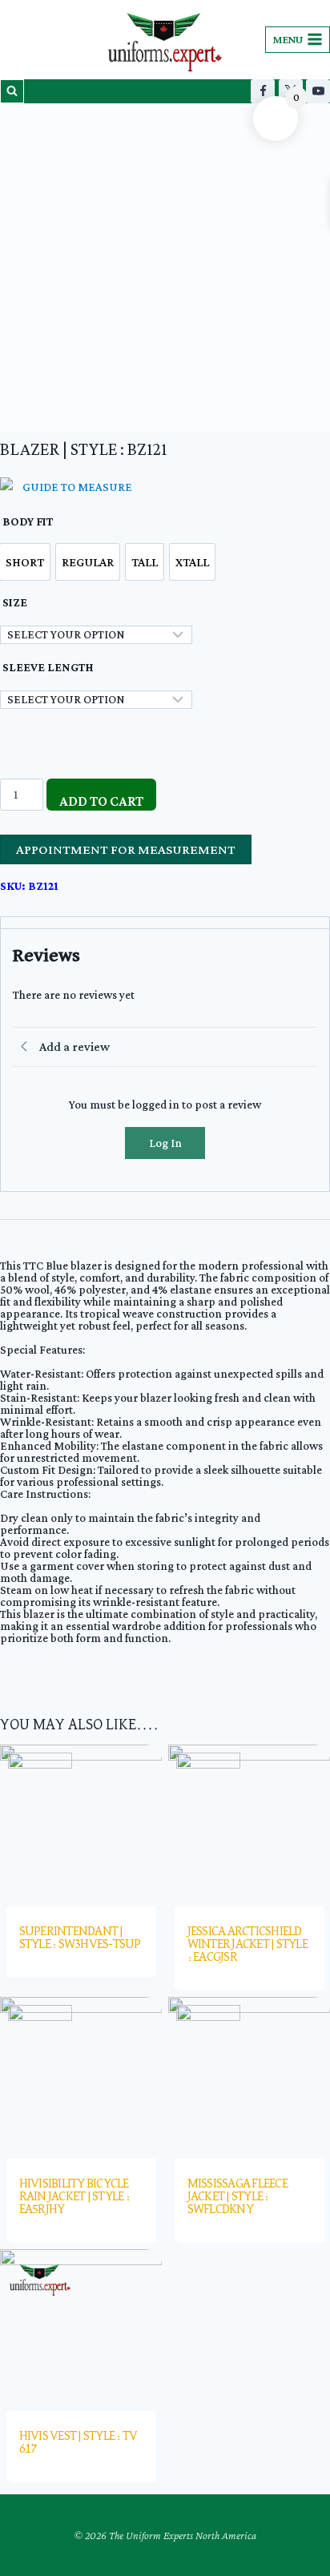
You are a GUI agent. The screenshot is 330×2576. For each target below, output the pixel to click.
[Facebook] (263, 91)
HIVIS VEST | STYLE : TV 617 (78, 2443)
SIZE (15, 602)
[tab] (165, 923)
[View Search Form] (12, 91)
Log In (165, 1143)
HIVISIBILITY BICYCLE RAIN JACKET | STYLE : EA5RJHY (74, 2197)
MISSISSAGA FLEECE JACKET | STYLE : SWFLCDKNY (237, 2197)
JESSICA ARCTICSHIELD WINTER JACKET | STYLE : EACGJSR (247, 1945)
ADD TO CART (101, 801)
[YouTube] (318, 91)
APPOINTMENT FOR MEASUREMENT (126, 849)
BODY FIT (28, 521)
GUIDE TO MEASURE (77, 487)
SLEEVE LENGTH (48, 667)
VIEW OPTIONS (87, 1978)
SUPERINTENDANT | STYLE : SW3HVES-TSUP (80, 1938)
